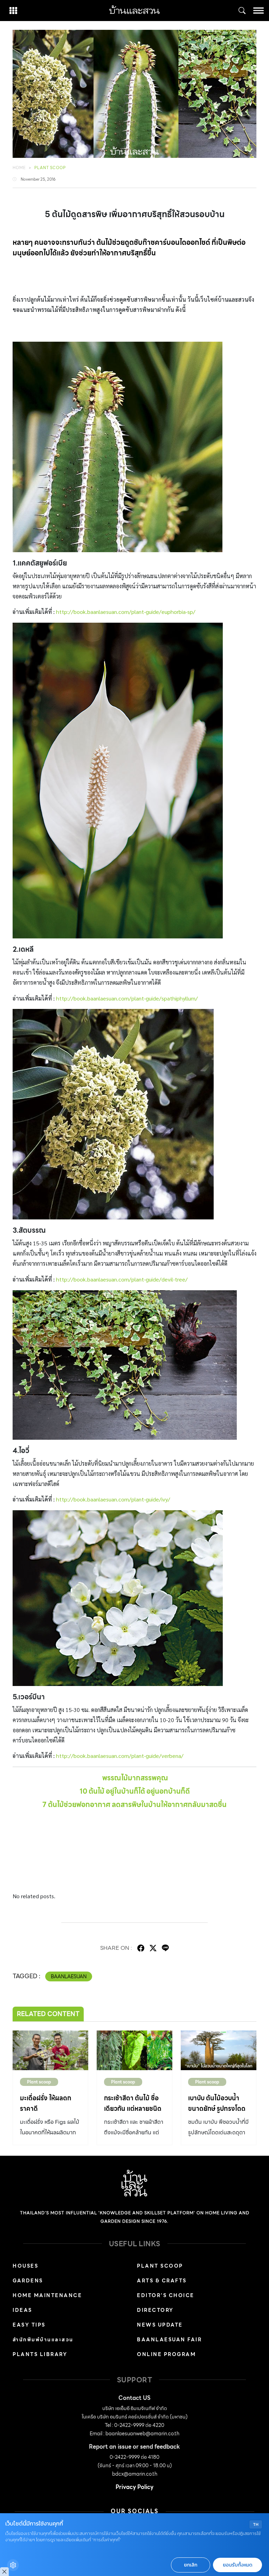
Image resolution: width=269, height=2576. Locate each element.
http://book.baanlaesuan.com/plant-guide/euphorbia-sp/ (126, 612)
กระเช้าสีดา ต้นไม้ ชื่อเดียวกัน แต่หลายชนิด (133, 2103)
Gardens (28, 2281)
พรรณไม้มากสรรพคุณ (135, 1778)
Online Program (166, 2354)
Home (19, 168)
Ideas (22, 2310)
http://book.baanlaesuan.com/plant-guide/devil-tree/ (122, 1279)
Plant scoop (50, 168)
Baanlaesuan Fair (169, 2340)
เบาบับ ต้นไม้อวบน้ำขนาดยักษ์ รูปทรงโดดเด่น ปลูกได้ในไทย (217, 2109)
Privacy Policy (134, 2487)
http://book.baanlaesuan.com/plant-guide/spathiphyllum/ (127, 998)
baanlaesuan (69, 1976)
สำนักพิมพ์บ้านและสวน (43, 2340)
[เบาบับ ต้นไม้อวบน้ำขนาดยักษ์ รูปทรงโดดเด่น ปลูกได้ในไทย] (219, 2050)
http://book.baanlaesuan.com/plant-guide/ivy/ (113, 1499)
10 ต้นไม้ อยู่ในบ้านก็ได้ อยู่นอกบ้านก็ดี (135, 1791)
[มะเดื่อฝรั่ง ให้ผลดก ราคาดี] (50, 2050)
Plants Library (40, 2354)
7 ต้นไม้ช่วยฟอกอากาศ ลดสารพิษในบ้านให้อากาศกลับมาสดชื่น (134, 1805)
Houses (25, 2266)
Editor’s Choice (166, 2295)
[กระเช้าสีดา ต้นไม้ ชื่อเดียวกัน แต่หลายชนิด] (134, 2050)
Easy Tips (29, 2325)
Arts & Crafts (162, 2281)
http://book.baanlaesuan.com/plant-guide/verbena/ (120, 1756)
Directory (155, 2310)
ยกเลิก (191, 2565)
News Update (160, 2325)
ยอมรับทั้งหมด (237, 2565)
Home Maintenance (47, 2295)
